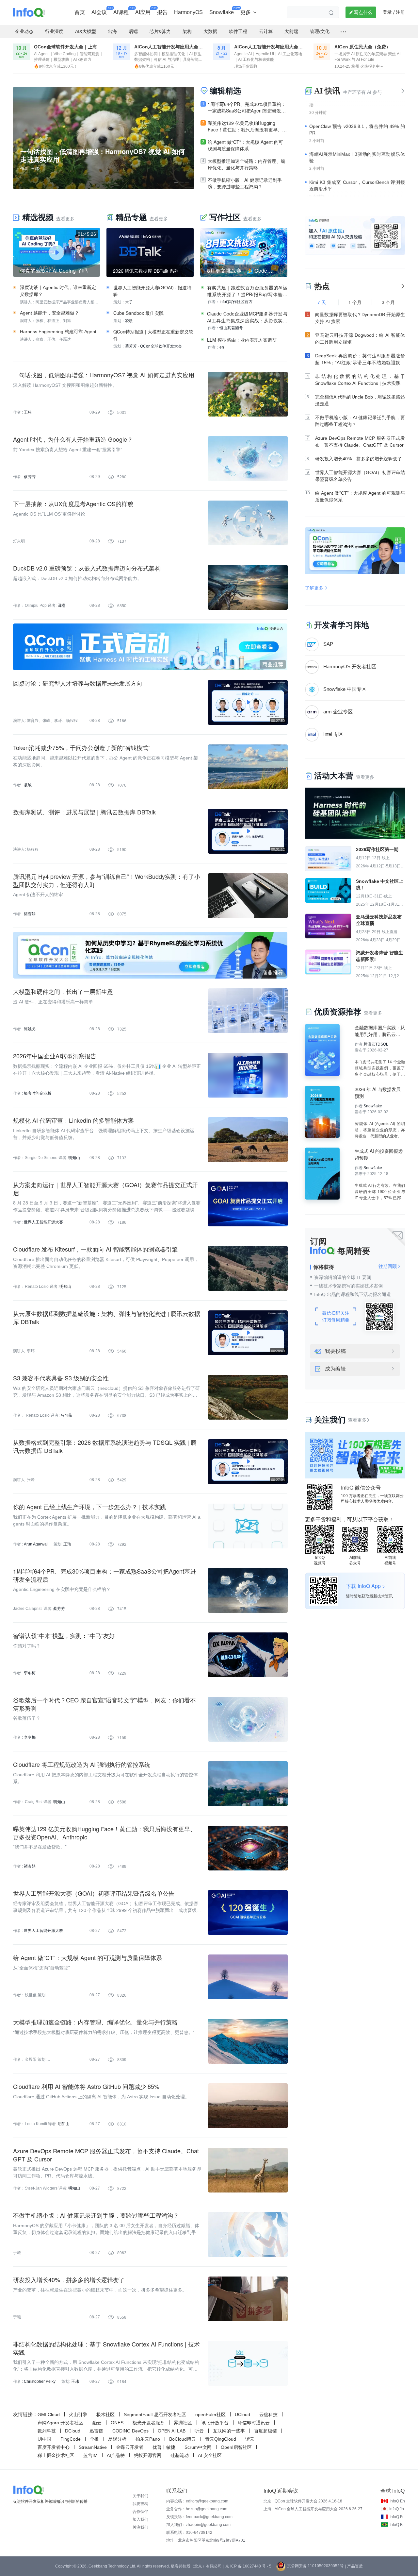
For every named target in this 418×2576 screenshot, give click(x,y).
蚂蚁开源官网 (148, 2455)
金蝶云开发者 (130, 2447)
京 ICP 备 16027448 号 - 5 (248, 2566)
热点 (322, 286)
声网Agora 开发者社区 (60, 2423)
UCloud (242, 2414)
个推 (94, 2439)
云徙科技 (268, 2414)
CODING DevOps (130, 2431)
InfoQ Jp (397, 2509)
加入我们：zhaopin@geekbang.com (198, 2525)
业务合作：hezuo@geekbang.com (197, 2509)
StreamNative (93, 2447)
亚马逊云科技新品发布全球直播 (379, 920)
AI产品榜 (116, 2455)
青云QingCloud (221, 2439)
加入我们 (140, 2519)
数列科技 (47, 2431)
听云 (199, 2431)
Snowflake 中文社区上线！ (380, 884)
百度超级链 (265, 2431)
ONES (117, 2423)
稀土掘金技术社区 (56, 2455)
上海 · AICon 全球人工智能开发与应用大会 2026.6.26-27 (313, 2509)
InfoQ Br (397, 2525)
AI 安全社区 (210, 2455)
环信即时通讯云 (254, 2423)
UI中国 (44, 2439)
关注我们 (140, 2527)
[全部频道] (343, 32)
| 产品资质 (354, 2566)
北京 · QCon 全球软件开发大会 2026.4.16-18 (303, 2501)
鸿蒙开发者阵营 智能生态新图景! (379, 956)
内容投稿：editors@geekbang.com (197, 2501)
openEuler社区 (210, 2414)
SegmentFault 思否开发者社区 (155, 2414)
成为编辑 (335, 1369)
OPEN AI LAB (172, 2431)
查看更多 (359, 1420)
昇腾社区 (183, 2423)
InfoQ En (397, 2501)
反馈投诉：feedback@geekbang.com (199, 2517)
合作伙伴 (140, 2512)
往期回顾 (390, 1266)
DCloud (73, 2431)
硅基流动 (180, 2455)
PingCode (71, 2439)
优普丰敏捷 (164, 2447)
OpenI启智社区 (236, 2447)
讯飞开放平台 (215, 2423)
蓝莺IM (90, 2455)
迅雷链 (96, 2431)
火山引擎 (78, 2414)
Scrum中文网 (198, 2447)
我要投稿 (335, 1351)
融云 (97, 2423)
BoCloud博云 (183, 2439)
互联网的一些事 (229, 2431)
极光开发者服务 (149, 2423)
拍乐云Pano (148, 2439)
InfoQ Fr (397, 2517)
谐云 (250, 2439)
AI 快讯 (327, 91)
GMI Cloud (49, 2414)
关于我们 (140, 2496)
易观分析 (117, 2439)
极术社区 (105, 2414)
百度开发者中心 (54, 2447)
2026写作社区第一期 (377, 849)
